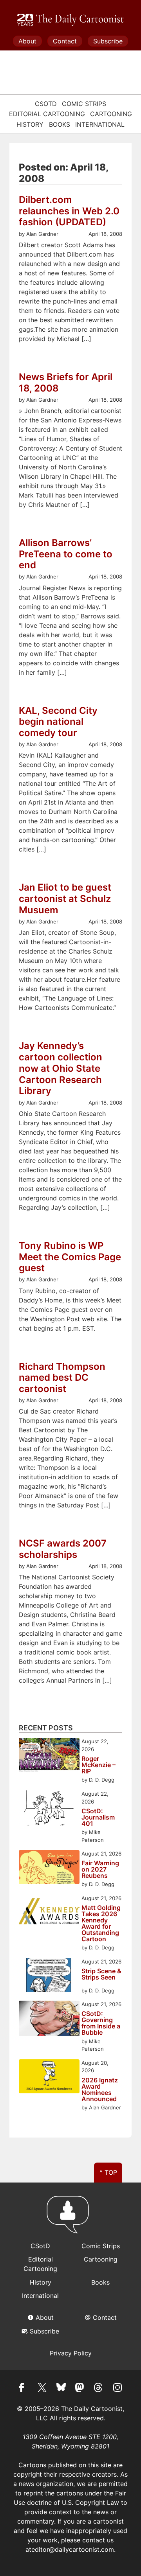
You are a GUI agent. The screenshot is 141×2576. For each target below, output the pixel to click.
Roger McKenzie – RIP (99, 1765)
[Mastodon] (80, 2389)
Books (60, 124)
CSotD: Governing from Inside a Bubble (101, 2023)
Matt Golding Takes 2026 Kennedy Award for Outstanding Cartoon (101, 1923)
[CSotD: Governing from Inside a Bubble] (49, 2020)
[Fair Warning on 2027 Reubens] (49, 1868)
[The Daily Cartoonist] (70, 20)
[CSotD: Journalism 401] (49, 1809)
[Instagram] (117, 2389)
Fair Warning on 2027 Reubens (100, 1869)
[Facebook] (23, 2389)
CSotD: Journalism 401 (98, 1817)
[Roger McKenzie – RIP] (49, 1756)
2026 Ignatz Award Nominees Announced (100, 2089)
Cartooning (111, 114)
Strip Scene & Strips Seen (101, 1974)
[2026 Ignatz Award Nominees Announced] (49, 2078)
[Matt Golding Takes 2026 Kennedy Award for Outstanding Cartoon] (49, 1913)
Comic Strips (84, 104)
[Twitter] (42, 2389)
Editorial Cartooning (47, 114)
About (27, 41)
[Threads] (99, 2389)
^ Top (108, 2172)
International (100, 124)
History (30, 124)
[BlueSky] (61, 2389)
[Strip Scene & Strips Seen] (49, 1976)
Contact (65, 41)
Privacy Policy (71, 2353)
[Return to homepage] (70, 2218)
